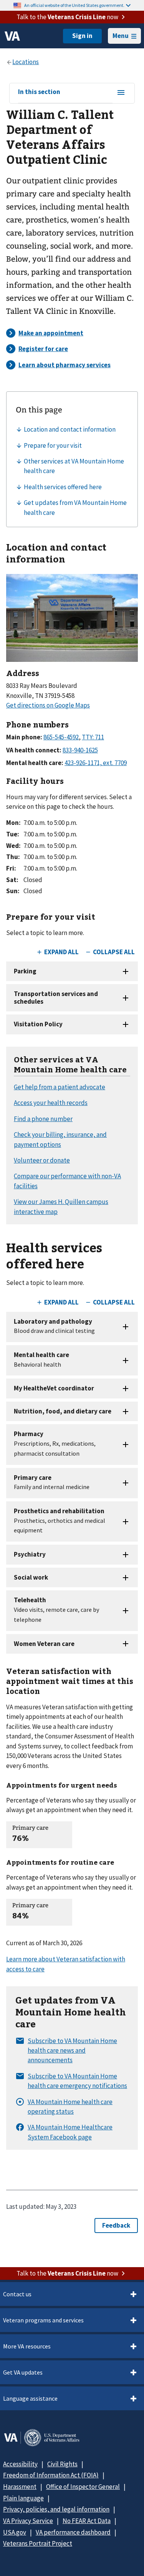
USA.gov (15, 2532)
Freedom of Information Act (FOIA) (51, 2475)
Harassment (20, 2487)
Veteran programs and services (43, 2320)
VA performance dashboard (73, 2532)
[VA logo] (12, 36)
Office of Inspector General (83, 2487)
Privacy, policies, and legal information (56, 2509)
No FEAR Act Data (87, 2521)
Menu (121, 36)
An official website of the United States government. (74, 5)
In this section (39, 92)
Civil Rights (62, 2464)
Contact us (17, 2294)
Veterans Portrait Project (38, 2543)
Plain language (23, 2498)
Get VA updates (23, 2372)
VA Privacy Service (28, 2521)
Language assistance (30, 2398)
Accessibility (20, 2464)
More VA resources (27, 2346)
